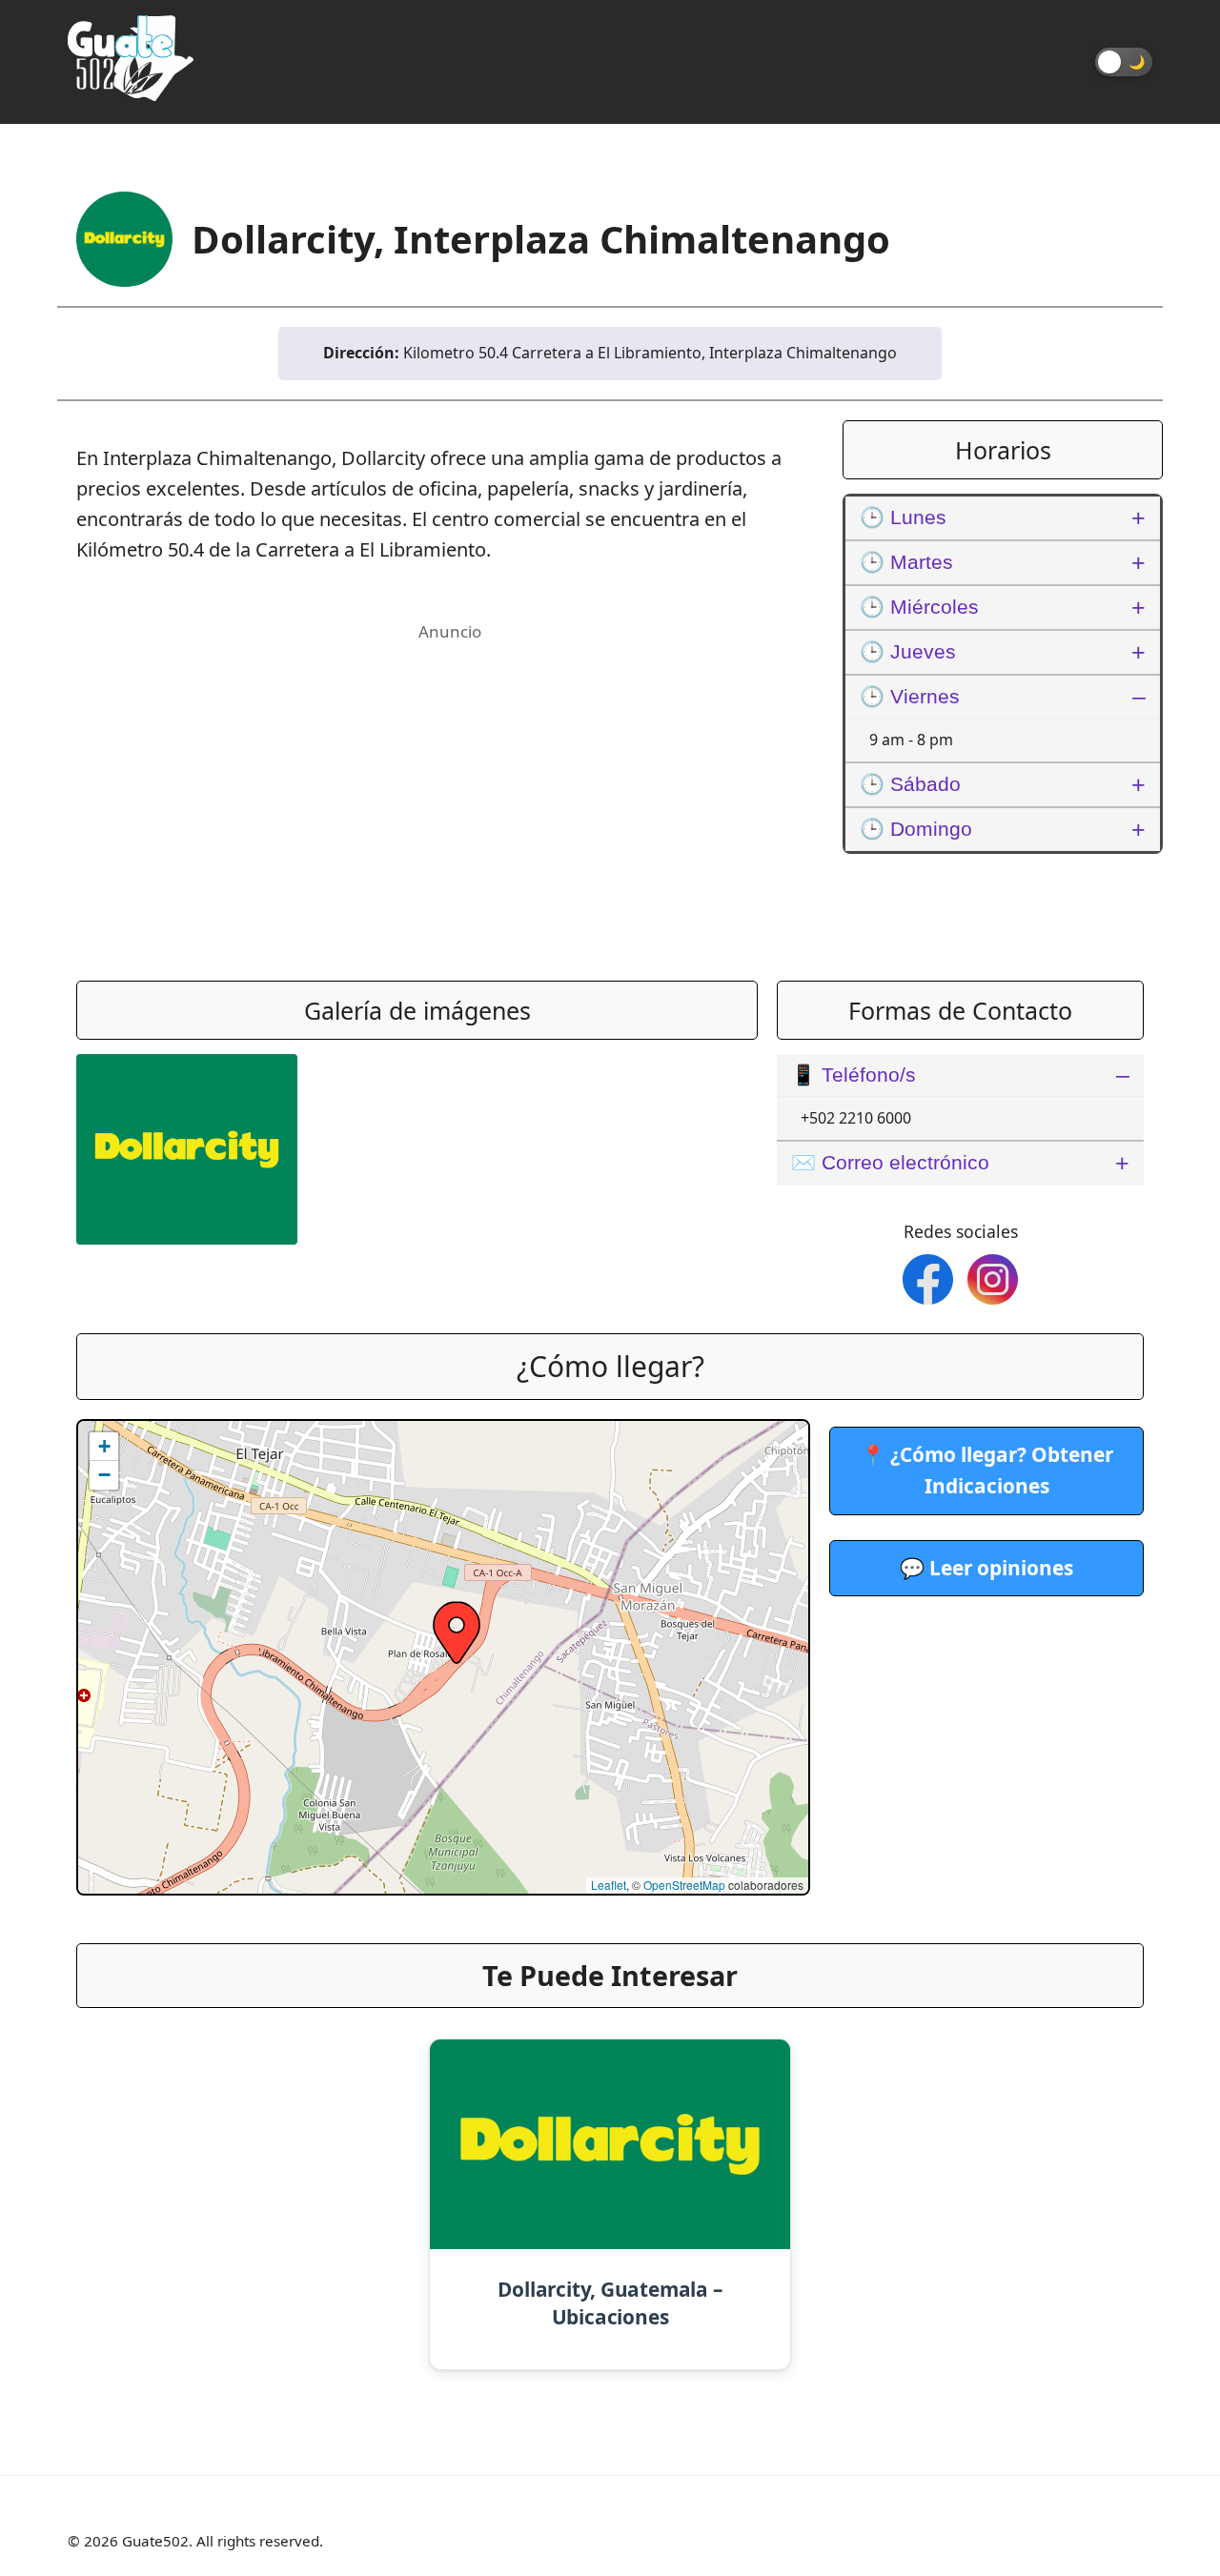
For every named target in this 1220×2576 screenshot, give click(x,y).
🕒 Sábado (910, 784)
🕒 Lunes (903, 517)
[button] (457, 1633)
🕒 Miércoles (919, 607)
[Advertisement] (450, 781)
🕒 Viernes (910, 696)
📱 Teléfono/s (854, 1075)
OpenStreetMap (684, 1885)
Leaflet (609, 1885)
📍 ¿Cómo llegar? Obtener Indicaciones (987, 1470)
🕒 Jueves (908, 651)
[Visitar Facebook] (928, 1279)
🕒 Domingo (916, 829)
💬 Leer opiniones (986, 1568)
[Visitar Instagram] (993, 1279)
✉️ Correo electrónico (890, 1162)
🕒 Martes (906, 562)
